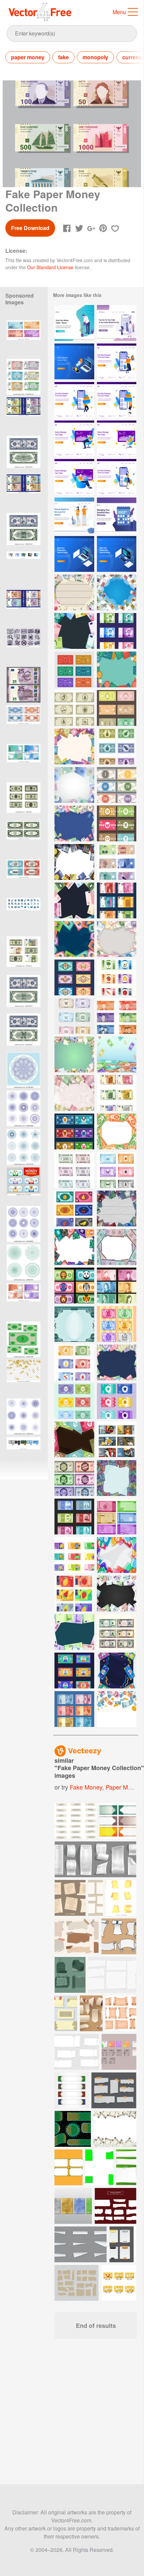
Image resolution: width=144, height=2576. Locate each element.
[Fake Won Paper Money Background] (74, 1054)
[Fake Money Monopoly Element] (74, 1131)
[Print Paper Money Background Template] (74, 1324)
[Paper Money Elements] (117, 1285)
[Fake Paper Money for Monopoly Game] (74, 669)
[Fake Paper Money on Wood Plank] (74, 592)
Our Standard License (50, 267)
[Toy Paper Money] (74, 1555)
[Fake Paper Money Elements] (74, 977)
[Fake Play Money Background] (117, 669)
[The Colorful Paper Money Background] (117, 1671)
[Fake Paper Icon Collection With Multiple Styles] (24, 569)
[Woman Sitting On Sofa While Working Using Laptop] (117, 438)
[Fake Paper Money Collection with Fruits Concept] (74, 1208)
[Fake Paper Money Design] (117, 1439)
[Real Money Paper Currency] (117, 1517)
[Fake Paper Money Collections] (117, 1170)
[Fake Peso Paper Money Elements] (117, 1016)
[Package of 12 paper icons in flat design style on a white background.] (121, 1898)
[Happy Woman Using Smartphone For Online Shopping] (117, 477)
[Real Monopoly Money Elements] (117, 1632)
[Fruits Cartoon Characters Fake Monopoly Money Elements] (117, 1324)
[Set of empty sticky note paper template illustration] (126, 2167)
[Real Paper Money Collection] (74, 1170)
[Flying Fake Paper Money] (117, 592)
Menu (119, 12)
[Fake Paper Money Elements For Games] (117, 977)
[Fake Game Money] (74, 1478)
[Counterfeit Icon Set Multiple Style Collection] (24, 1455)
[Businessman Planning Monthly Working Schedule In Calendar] (117, 515)
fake (63, 57)
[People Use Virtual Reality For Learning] (74, 515)
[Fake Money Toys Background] (74, 631)
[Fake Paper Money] (74, 708)
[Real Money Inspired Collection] (117, 900)
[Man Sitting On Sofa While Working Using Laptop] (74, 438)
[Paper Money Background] (117, 1054)
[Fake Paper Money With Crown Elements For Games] (74, 1401)
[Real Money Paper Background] (74, 900)
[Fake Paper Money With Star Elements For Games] (117, 1401)
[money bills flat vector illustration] (24, 1339)
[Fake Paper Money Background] (117, 823)
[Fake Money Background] (74, 746)
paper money (28, 57)
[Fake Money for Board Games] (117, 708)
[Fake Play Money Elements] (117, 785)
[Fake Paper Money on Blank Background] (74, 1632)
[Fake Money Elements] (117, 631)
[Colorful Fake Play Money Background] (117, 939)
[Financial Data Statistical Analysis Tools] (74, 361)
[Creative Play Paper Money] (74, 1671)
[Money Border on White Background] (74, 785)
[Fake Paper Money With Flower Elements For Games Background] (117, 1362)
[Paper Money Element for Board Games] (117, 746)
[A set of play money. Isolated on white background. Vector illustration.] (24, 377)
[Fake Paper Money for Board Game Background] (74, 1439)
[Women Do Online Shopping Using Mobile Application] (117, 323)
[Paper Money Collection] (74, 1709)
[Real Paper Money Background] (117, 1247)
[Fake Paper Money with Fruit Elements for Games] (74, 1594)
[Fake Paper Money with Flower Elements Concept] (117, 1555)
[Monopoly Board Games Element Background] (74, 823)
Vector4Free (40, 12)
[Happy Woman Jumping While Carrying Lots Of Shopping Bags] (117, 361)
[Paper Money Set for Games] (74, 1016)
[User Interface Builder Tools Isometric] (74, 554)
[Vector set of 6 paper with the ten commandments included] (70, 1898)
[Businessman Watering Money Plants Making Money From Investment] (74, 323)
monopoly (95, 57)
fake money (86, 1787)
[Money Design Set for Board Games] (117, 862)
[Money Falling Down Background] (117, 1709)
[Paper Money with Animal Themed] (74, 1285)
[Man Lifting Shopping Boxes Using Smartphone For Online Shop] (74, 400)
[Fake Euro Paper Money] (117, 1093)
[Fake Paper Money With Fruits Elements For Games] (74, 1362)
